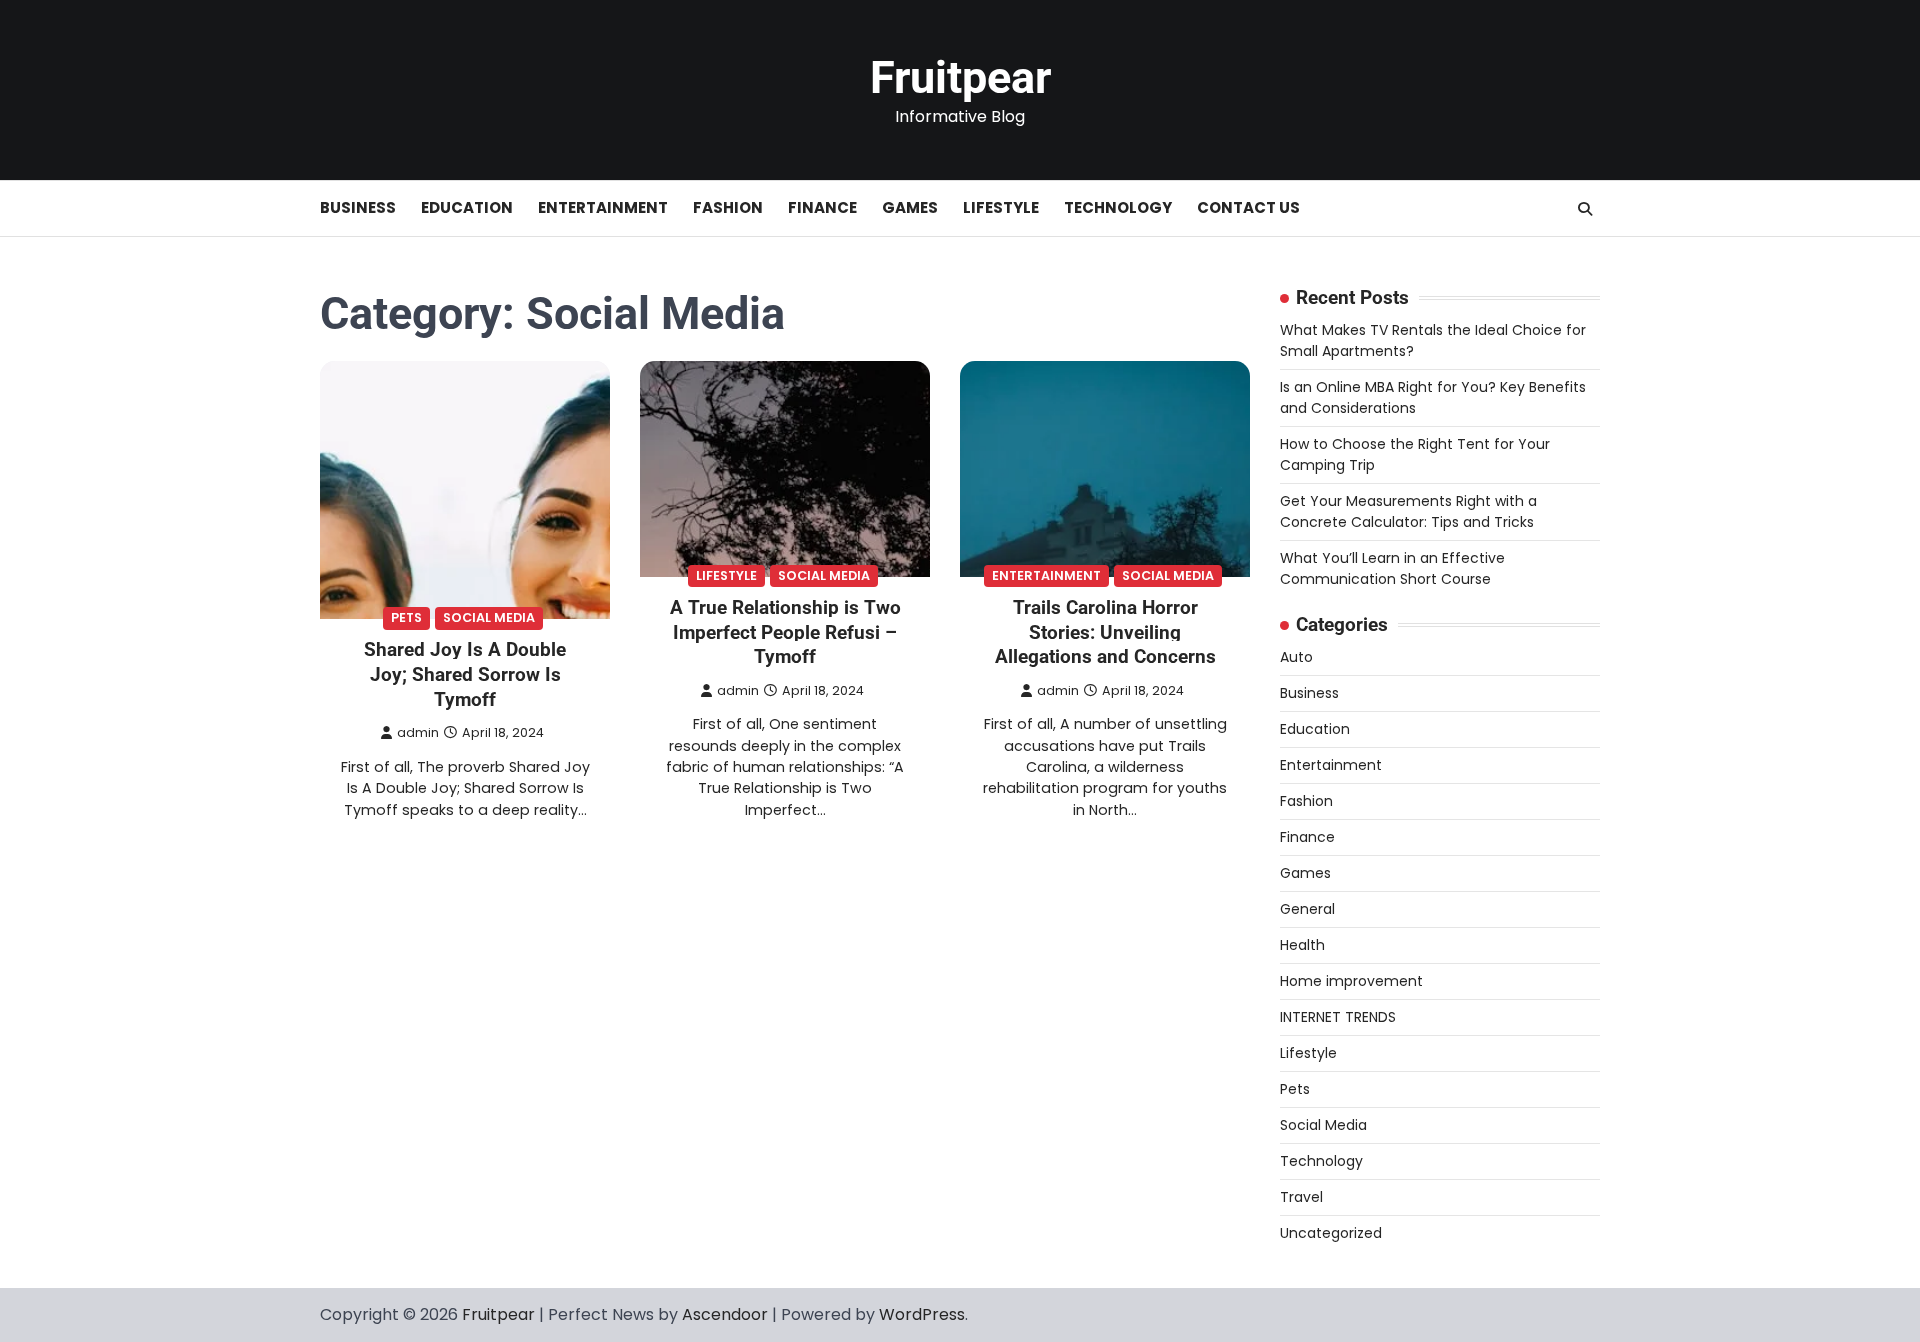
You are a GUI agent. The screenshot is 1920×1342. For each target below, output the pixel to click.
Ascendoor (725, 1314)
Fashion (728, 207)
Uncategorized (1331, 1233)
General (1307, 909)
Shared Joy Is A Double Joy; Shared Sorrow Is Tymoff (465, 674)
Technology (1118, 207)
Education (467, 207)
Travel (1301, 1197)
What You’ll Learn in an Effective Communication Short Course (1392, 568)
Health (1302, 945)
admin (418, 732)
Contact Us (1248, 207)
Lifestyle (1001, 207)
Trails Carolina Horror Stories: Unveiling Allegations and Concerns (1105, 632)
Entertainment (603, 207)
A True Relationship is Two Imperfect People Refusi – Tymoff (785, 632)
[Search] (1585, 209)
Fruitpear (960, 77)
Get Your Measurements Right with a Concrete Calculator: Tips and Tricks (1408, 511)
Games (910, 207)
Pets (406, 617)
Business (358, 207)
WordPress (922, 1314)
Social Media (489, 617)
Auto (1296, 657)
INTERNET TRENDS (1338, 1017)
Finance (822, 207)
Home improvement (1351, 981)
